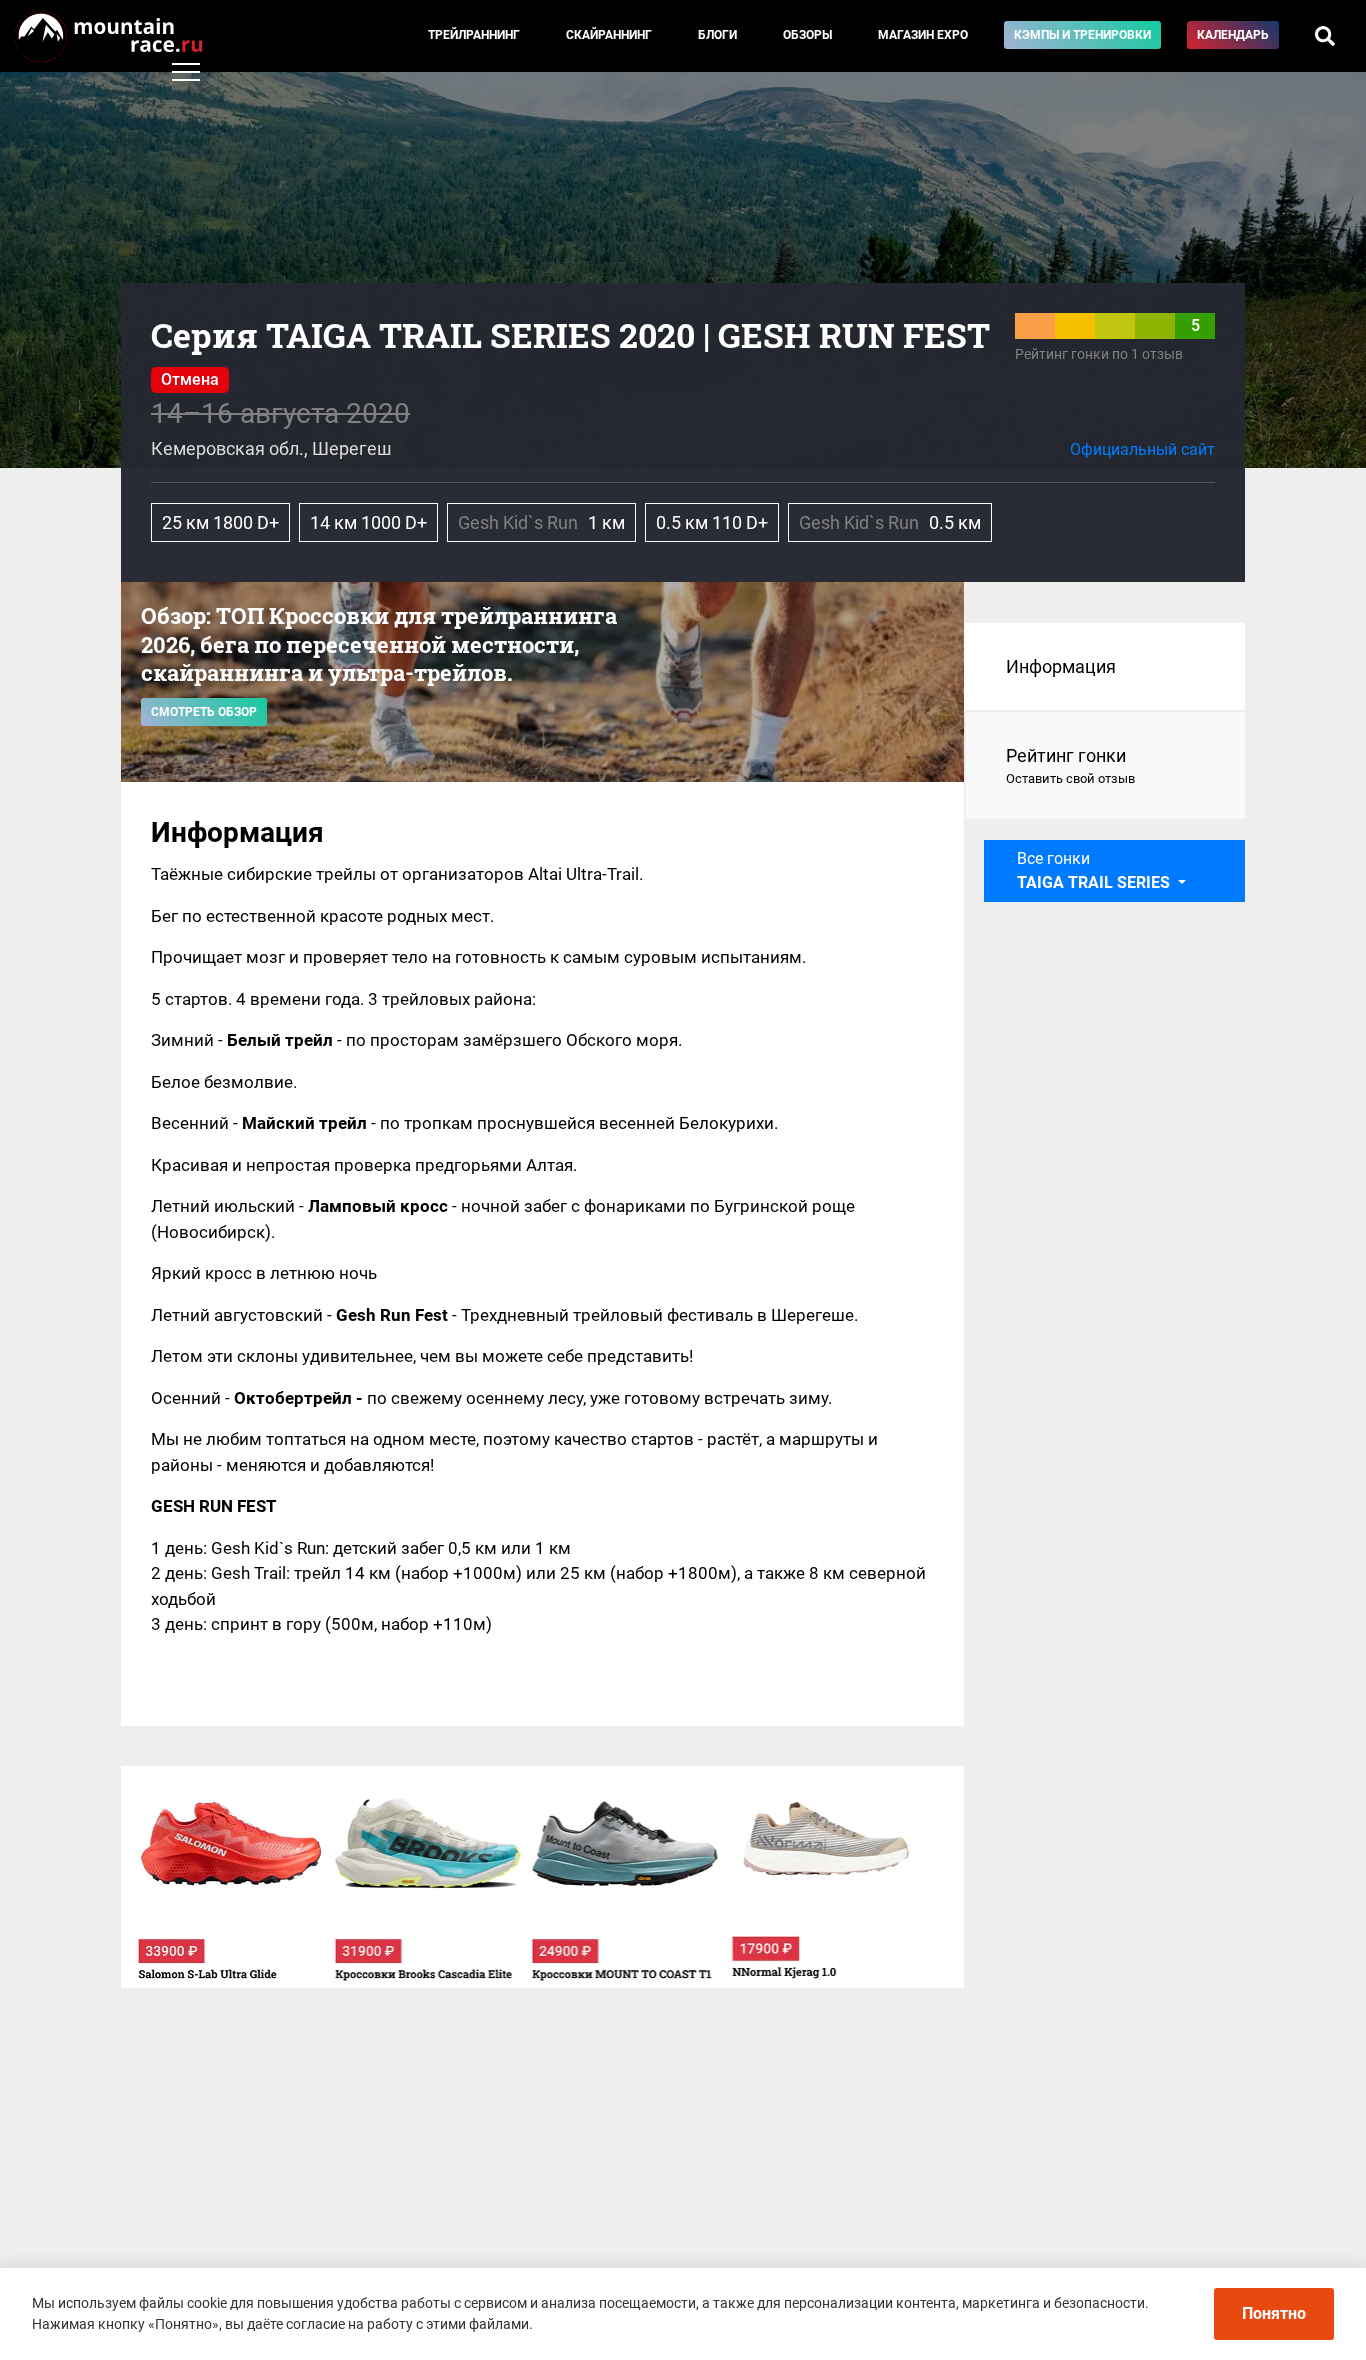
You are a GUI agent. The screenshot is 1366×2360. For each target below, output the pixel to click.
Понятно (1274, 2313)
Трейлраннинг (474, 35)
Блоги (717, 35)
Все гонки (1093, 870)
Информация (1061, 666)
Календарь (1233, 35)
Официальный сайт (1142, 449)
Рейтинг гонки (1070, 765)
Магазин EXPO (923, 35)
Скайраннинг (609, 35)
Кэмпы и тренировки (1082, 35)
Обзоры (807, 35)
